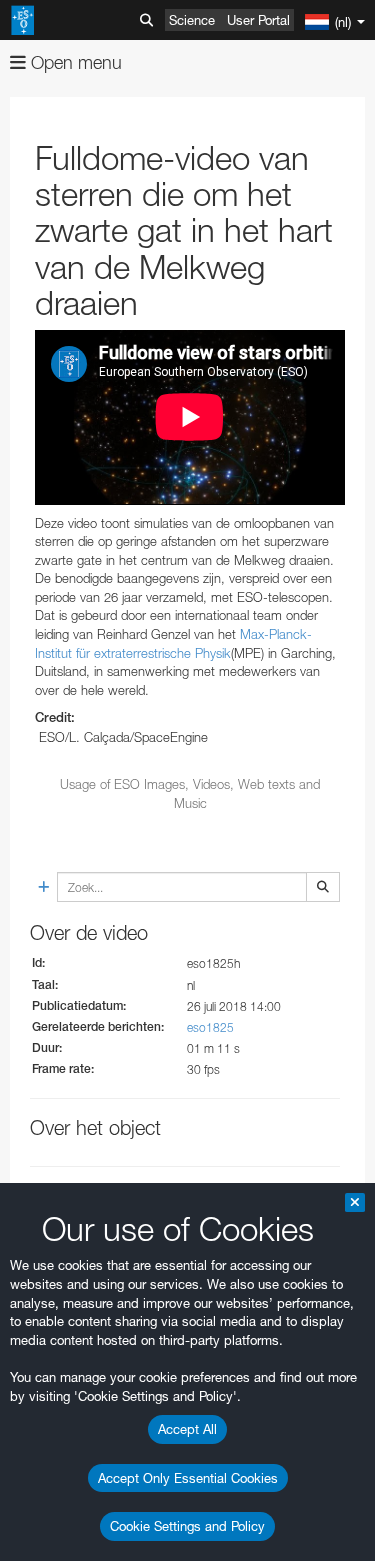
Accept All (187, 1429)
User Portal (258, 20)
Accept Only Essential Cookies (188, 1478)
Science (192, 20)
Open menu (74, 62)
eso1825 (210, 1027)
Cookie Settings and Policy (187, 1526)
